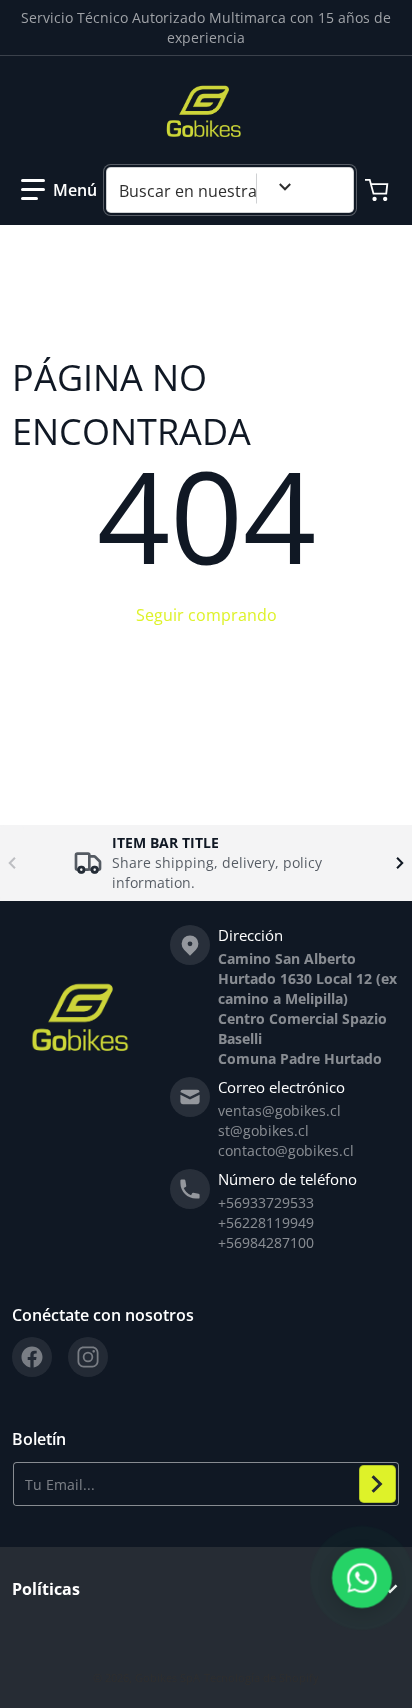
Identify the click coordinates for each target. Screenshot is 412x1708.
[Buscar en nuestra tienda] (331, 190)
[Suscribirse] (377, 1484)
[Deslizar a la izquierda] (12, 863)
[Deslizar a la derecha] (400, 863)
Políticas (46, 1589)
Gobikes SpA (167, 1677)
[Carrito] (379, 190)
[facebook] (32, 1357)
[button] (59, 190)
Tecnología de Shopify (261, 1677)
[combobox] (230, 190)
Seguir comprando (206, 615)
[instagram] (88, 1357)
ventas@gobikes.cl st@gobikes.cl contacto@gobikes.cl (286, 1130)
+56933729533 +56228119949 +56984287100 (266, 1222)
